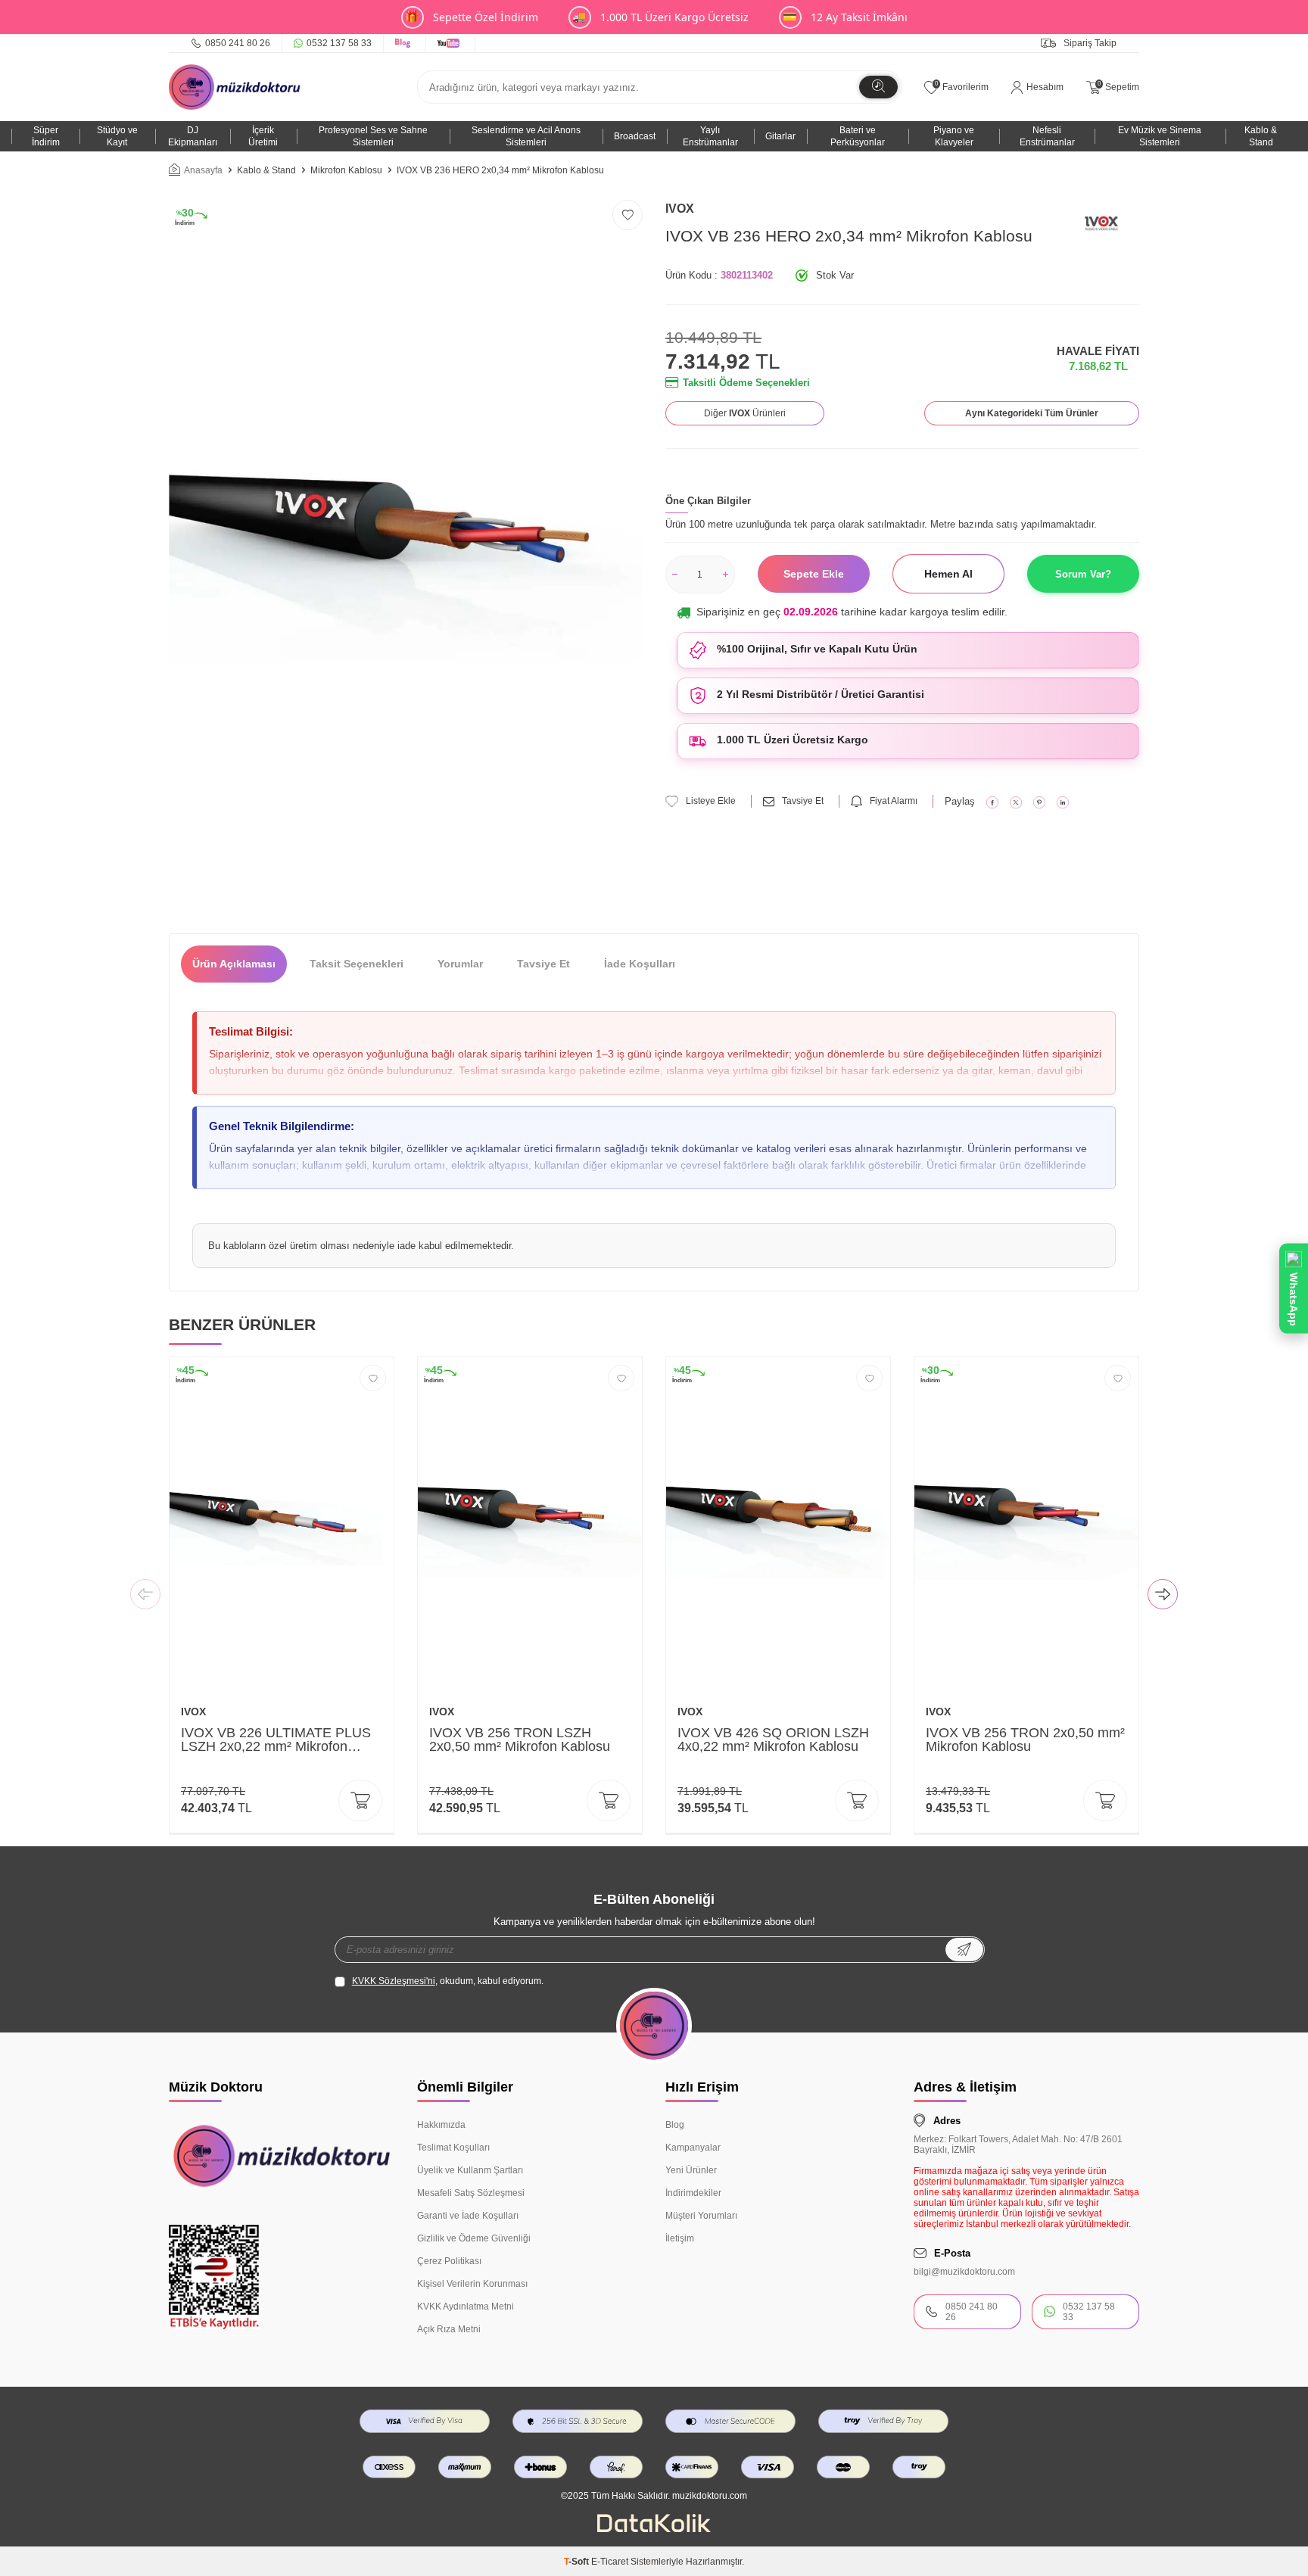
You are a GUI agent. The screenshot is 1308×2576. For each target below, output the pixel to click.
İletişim (680, 2238)
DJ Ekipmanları (193, 136)
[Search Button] (878, 87)
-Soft (578, 2562)
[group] (406, 555)
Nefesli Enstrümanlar (1047, 136)
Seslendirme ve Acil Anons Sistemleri (526, 136)
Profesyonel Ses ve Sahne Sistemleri (373, 136)
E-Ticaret (610, 2562)
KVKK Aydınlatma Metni (466, 2307)
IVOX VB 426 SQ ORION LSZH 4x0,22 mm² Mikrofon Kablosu (773, 1740)
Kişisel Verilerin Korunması (472, 2284)
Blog (675, 2125)
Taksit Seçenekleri (357, 964)
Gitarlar (780, 136)
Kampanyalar (693, 2148)
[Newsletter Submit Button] (964, 1950)
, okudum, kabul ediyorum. (448, 1981)
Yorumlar (460, 964)
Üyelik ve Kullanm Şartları (470, 2170)
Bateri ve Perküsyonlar (858, 136)
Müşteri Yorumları (701, 2216)
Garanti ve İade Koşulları (468, 2216)
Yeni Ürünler (691, 2170)
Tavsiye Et (803, 801)
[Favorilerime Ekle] (373, 1378)
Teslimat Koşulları (453, 2148)
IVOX (680, 209)
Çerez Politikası (449, 2261)
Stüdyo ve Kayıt (117, 136)
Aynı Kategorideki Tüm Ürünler (1032, 413)
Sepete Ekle (814, 574)
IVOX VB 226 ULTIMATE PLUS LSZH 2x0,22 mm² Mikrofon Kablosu (276, 1740)
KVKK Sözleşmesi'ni (394, 1981)
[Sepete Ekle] (360, 1800)
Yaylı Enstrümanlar (710, 136)
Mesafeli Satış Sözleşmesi (471, 2193)
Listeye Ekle (711, 801)
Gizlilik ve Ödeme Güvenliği (474, 2238)
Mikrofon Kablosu (346, 170)
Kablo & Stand (1261, 136)
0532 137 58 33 (339, 43)
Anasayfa (203, 170)
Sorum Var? (1083, 574)
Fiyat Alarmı (894, 801)
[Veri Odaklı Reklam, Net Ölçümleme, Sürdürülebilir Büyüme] (654, 2529)
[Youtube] (451, 43)
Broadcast (635, 136)
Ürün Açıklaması (234, 964)
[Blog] (405, 43)
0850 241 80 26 (238, 43)
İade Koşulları (640, 964)
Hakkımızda (441, 2125)
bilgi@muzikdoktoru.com (964, 2272)
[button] (145, 1596)
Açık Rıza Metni (449, 2329)
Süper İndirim (46, 136)
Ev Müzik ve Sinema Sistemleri (1160, 136)
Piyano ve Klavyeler (954, 136)
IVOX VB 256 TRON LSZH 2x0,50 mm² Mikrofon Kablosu (520, 1740)
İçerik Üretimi (263, 136)
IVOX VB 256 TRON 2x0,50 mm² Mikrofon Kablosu (1025, 1740)
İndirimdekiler (693, 2193)
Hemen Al (948, 574)
